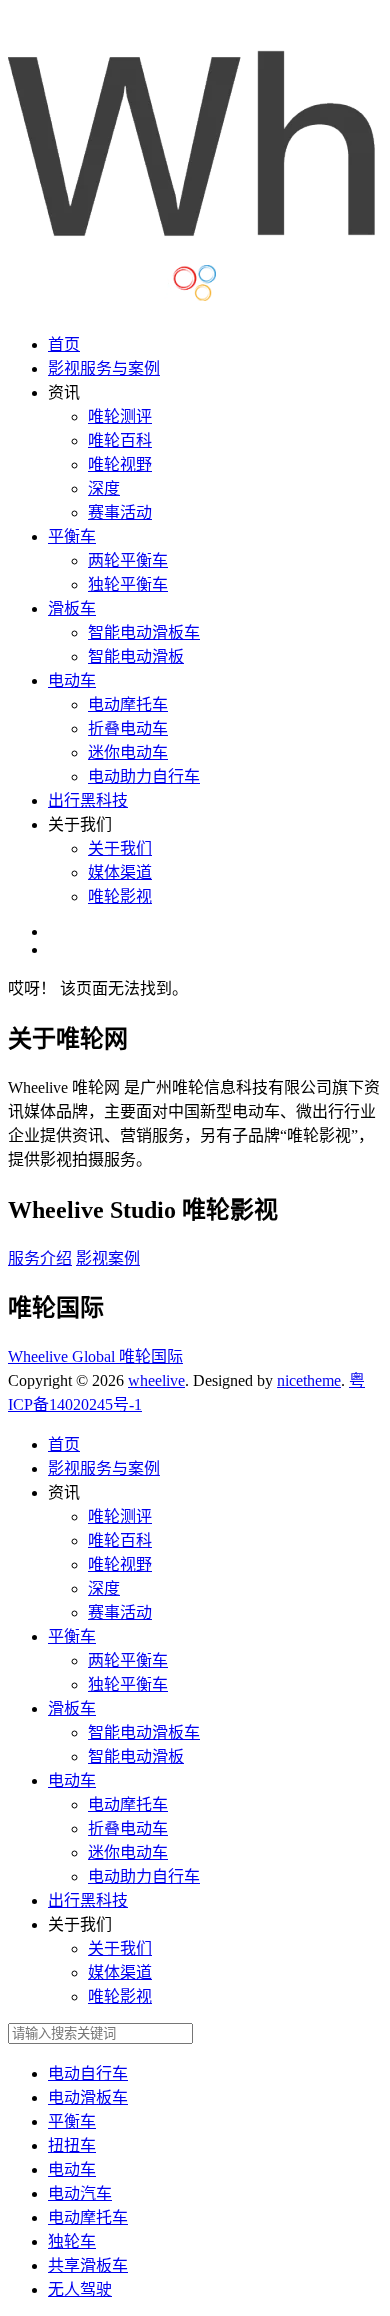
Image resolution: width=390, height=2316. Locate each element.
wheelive (156, 1380)
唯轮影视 (120, 896)
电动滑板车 (88, 2097)
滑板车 (72, 608)
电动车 (72, 680)
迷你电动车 (128, 752)
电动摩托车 (128, 704)
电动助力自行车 (144, 776)
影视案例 (108, 1258)
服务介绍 (40, 1258)
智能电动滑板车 (144, 632)
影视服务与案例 (104, 368)
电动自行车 (88, 2073)
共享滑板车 (88, 2265)
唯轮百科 (120, 440)
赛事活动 (120, 512)
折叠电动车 (128, 728)
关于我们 (120, 848)
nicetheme (309, 1380)
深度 (104, 488)
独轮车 (72, 2241)
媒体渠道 (120, 872)
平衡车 (72, 536)
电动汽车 (80, 2193)
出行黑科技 (88, 800)
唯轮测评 (120, 416)
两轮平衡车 (128, 560)
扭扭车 (72, 2145)
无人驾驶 (80, 2289)
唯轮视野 (120, 464)
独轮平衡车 (128, 584)
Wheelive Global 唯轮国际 (95, 1356)
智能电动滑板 (136, 656)
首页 (64, 344)
